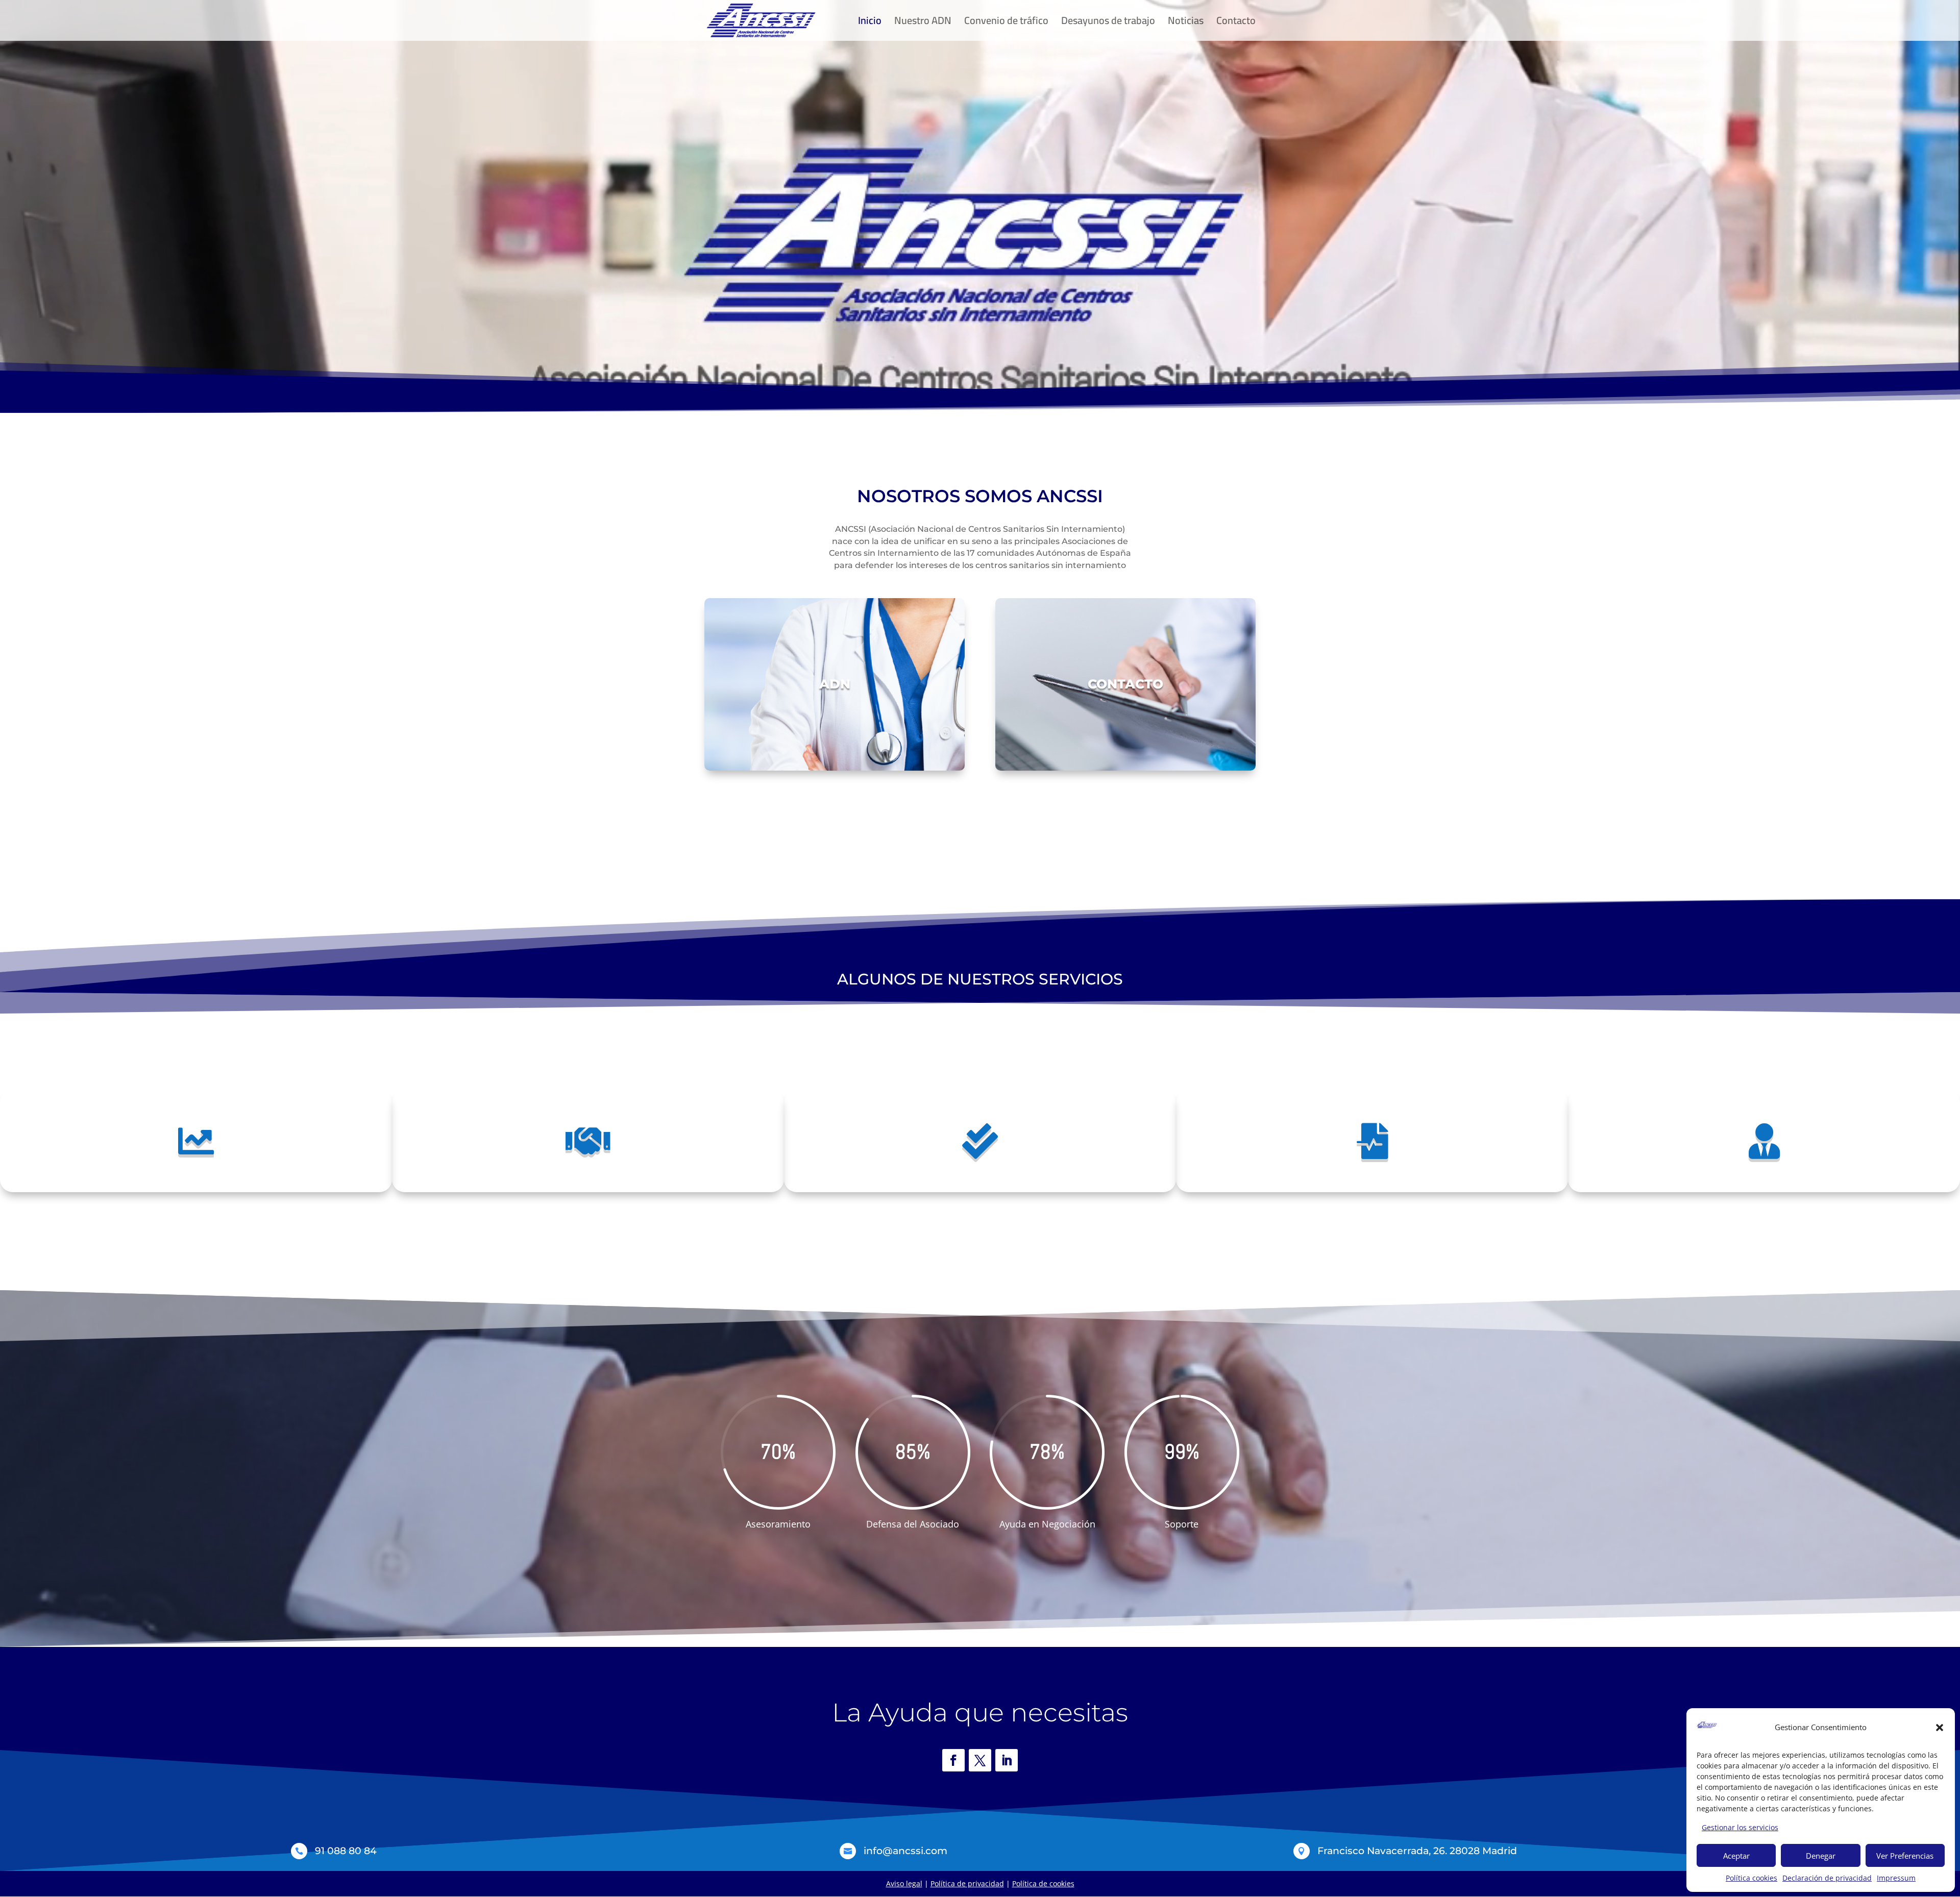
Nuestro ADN (923, 23)
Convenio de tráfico (1006, 23)
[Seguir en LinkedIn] (1007, 1760)
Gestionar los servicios (1740, 1827)
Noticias (1186, 23)
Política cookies (1751, 1878)
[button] (1940, 1728)
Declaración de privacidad (1827, 1878)
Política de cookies (1043, 1883)
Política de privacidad (967, 1883)
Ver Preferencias (1905, 1856)
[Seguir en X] (980, 1760)
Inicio (870, 23)
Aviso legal (904, 1883)
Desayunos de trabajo (1108, 23)
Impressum (1896, 1878)
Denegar (1821, 1856)
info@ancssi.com (905, 1851)
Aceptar (1736, 1856)
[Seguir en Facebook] (953, 1760)
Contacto (1236, 23)
